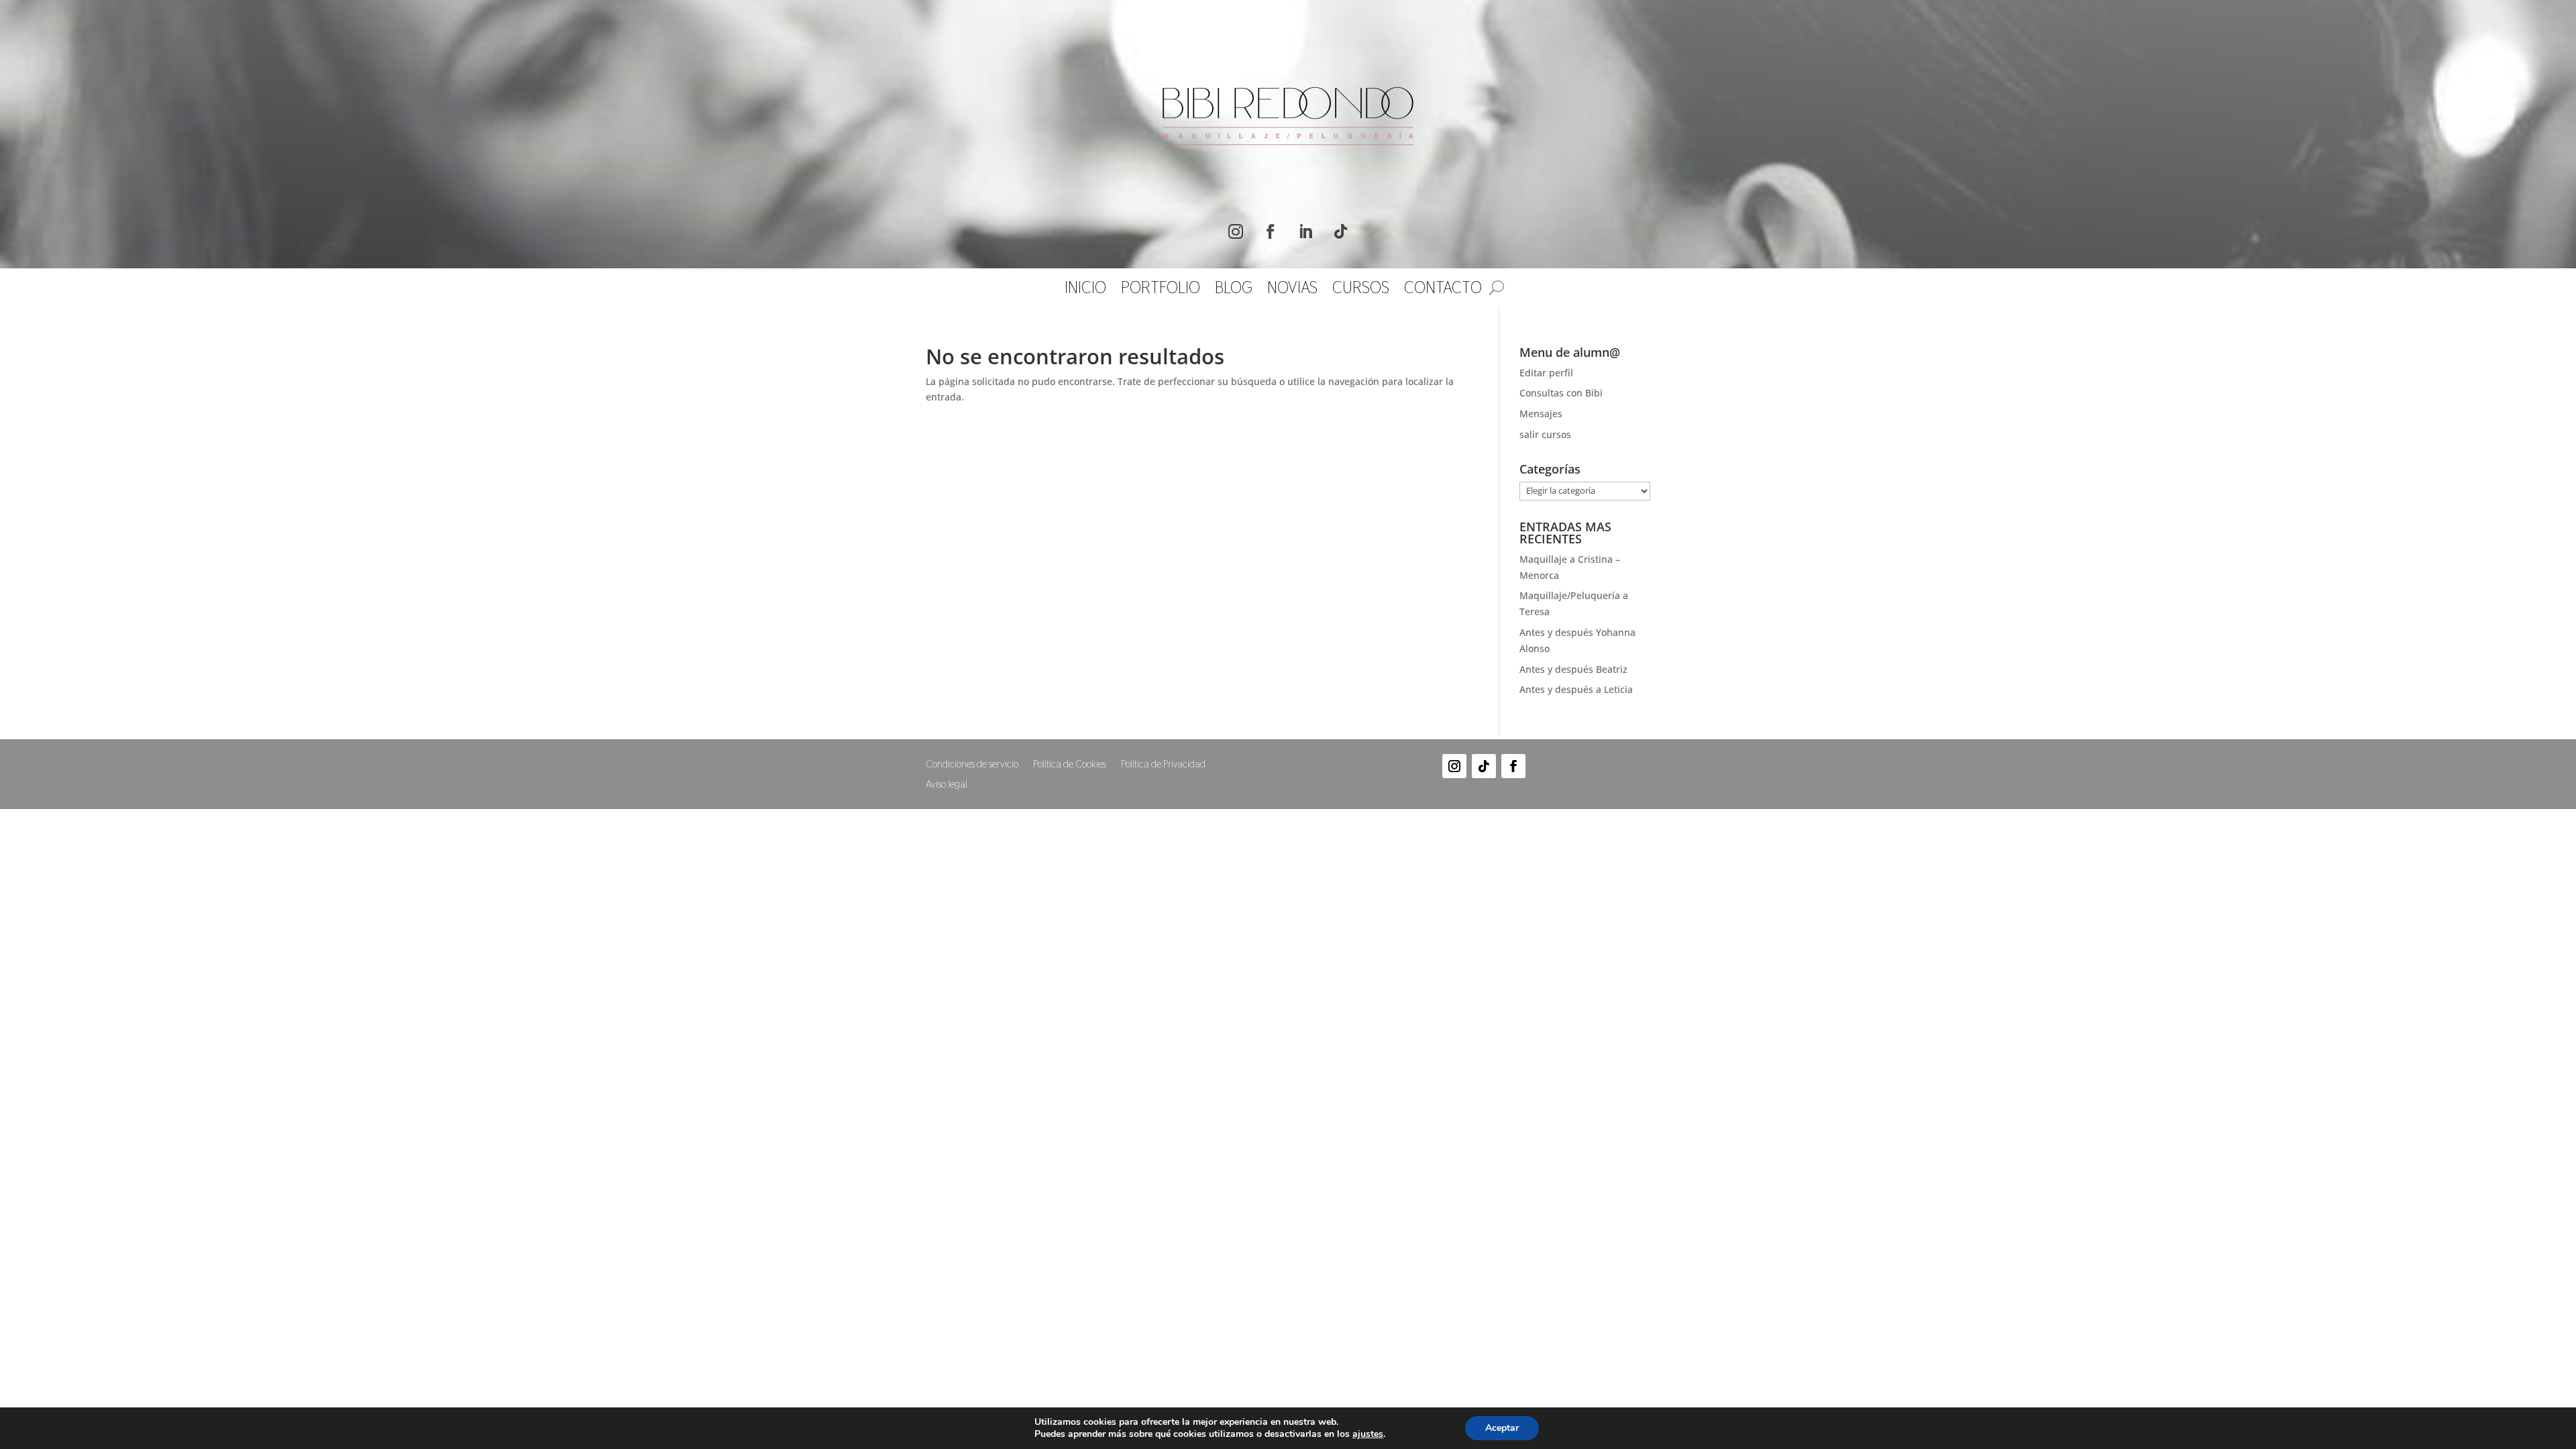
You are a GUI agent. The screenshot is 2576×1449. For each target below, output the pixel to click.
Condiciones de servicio (972, 765)
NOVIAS (1292, 290)
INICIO (1085, 290)
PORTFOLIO (1161, 290)
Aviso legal (947, 785)
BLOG (1234, 290)
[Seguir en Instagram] (1236, 231)
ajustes (1368, 1434)
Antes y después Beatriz (1573, 669)
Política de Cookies (1070, 765)
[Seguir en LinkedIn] (1305, 231)
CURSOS (1361, 290)
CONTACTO (1443, 290)
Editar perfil (1546, 373)
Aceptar (1502, 1428)
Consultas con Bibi (1561, 393)
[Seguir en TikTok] (1340, 231)
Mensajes (1541, 414)
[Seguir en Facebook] (1271, 231)
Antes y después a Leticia (1576, 689)
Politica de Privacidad (1163, 765)
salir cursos (1545, 434)
